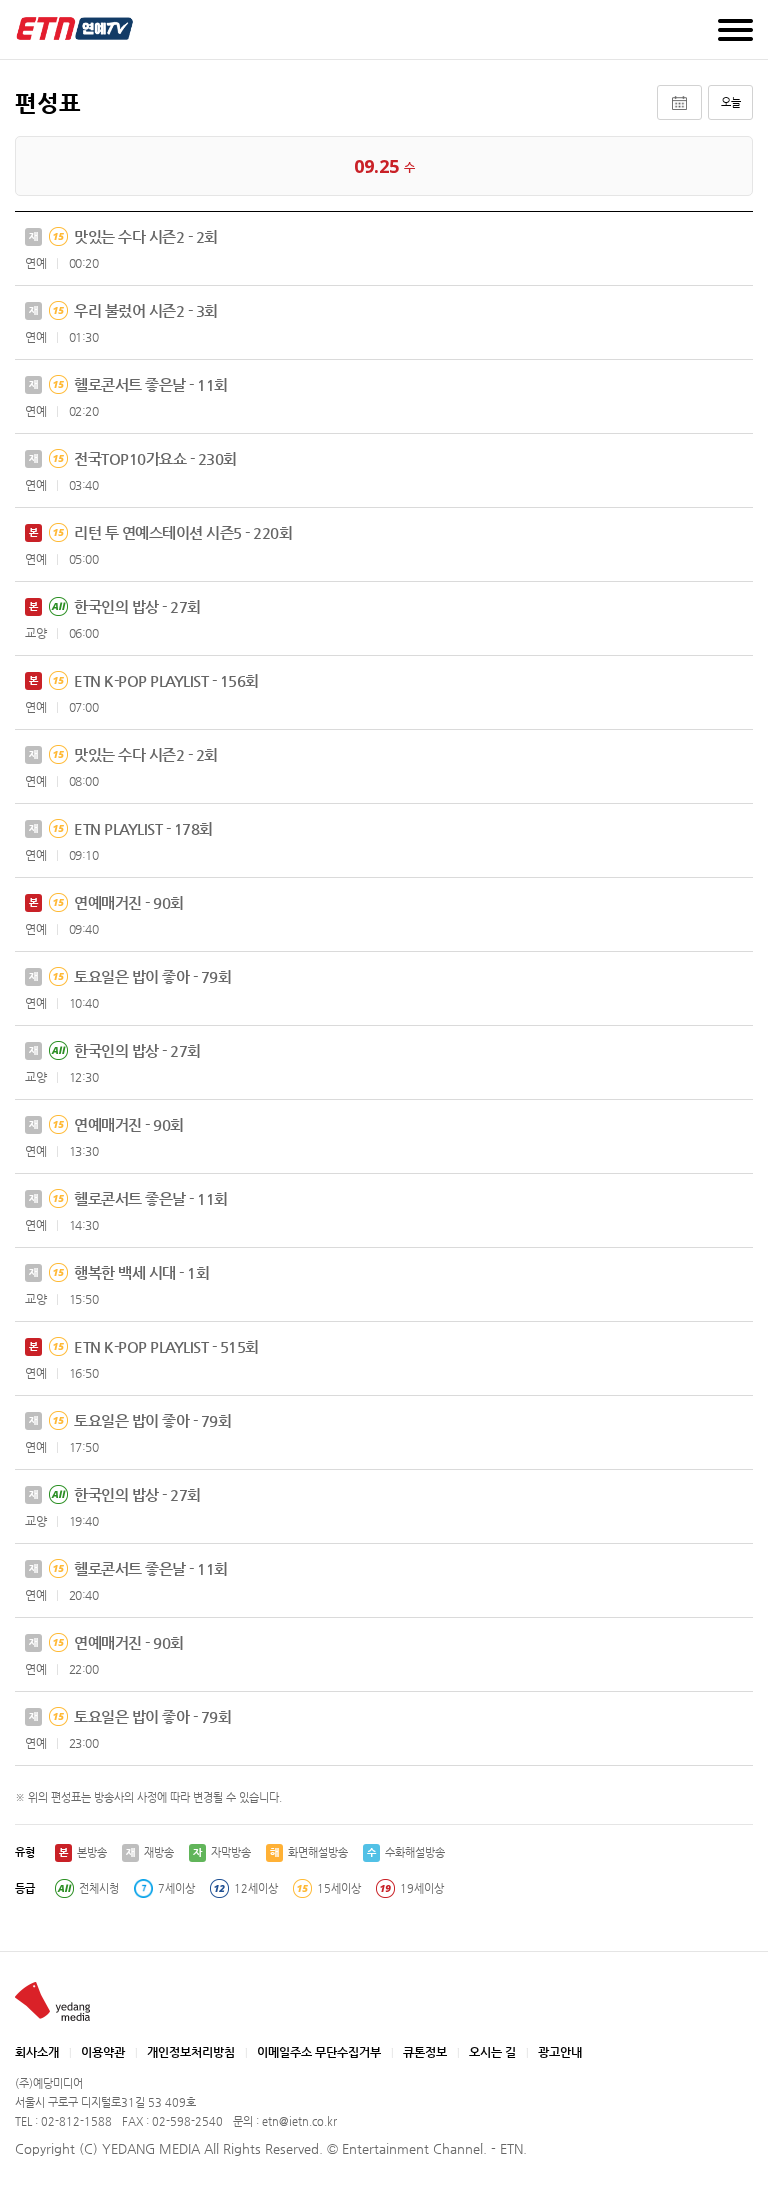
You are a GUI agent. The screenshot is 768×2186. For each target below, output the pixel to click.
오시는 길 (492, 2052)
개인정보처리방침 (191, 2052)
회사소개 (37, 2052)
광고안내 (560, 2052)
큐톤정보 (425, 2052)
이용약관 (103, 2052)
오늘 (731, 102)
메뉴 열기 (735, 30)
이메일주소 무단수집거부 (319, 2052)
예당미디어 (75, 28)
